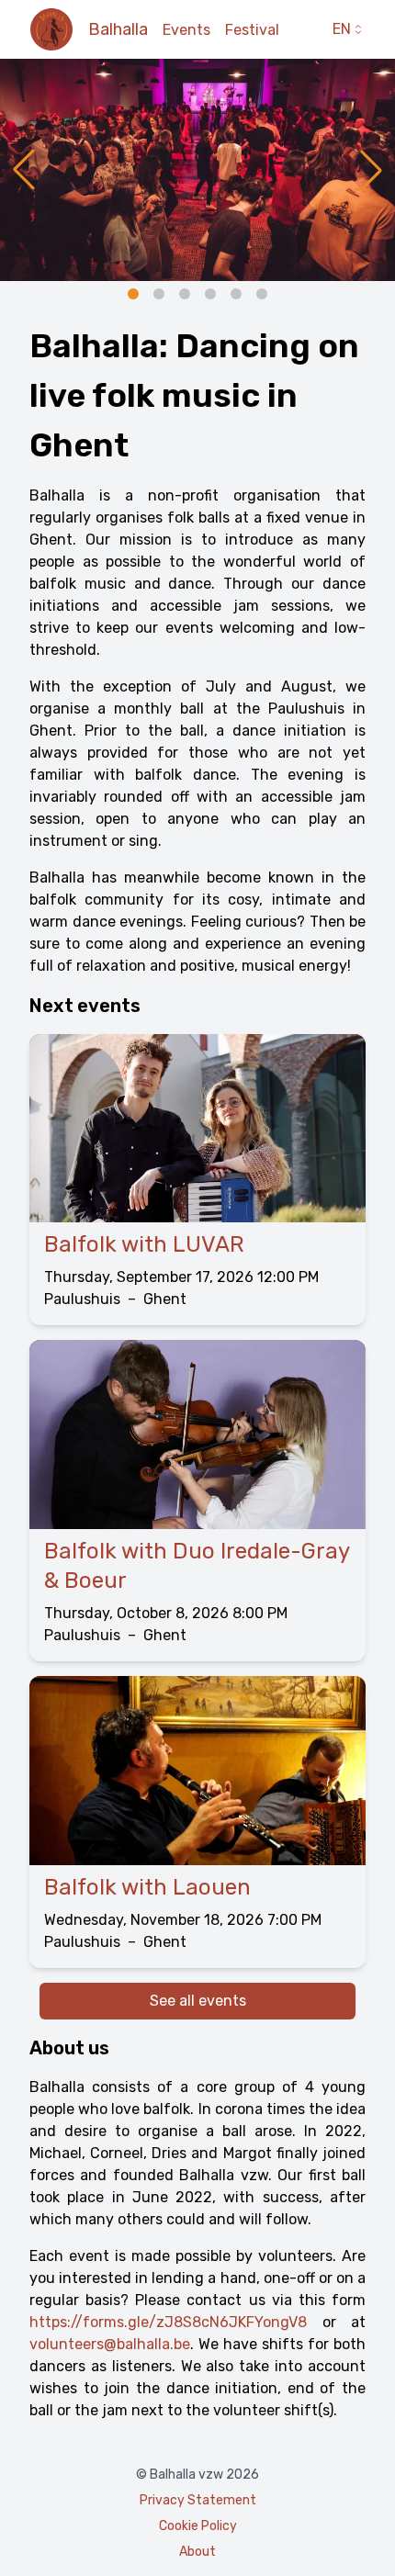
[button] (24, 170)
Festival (252, 30)
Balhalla (118, 29)
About (197, 2552)
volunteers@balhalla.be (110, 2344)
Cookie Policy (198, 2526)
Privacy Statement (198, 2500)
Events (186, 30)
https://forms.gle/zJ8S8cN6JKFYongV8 (168, 2322)
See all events (198, 2001)
